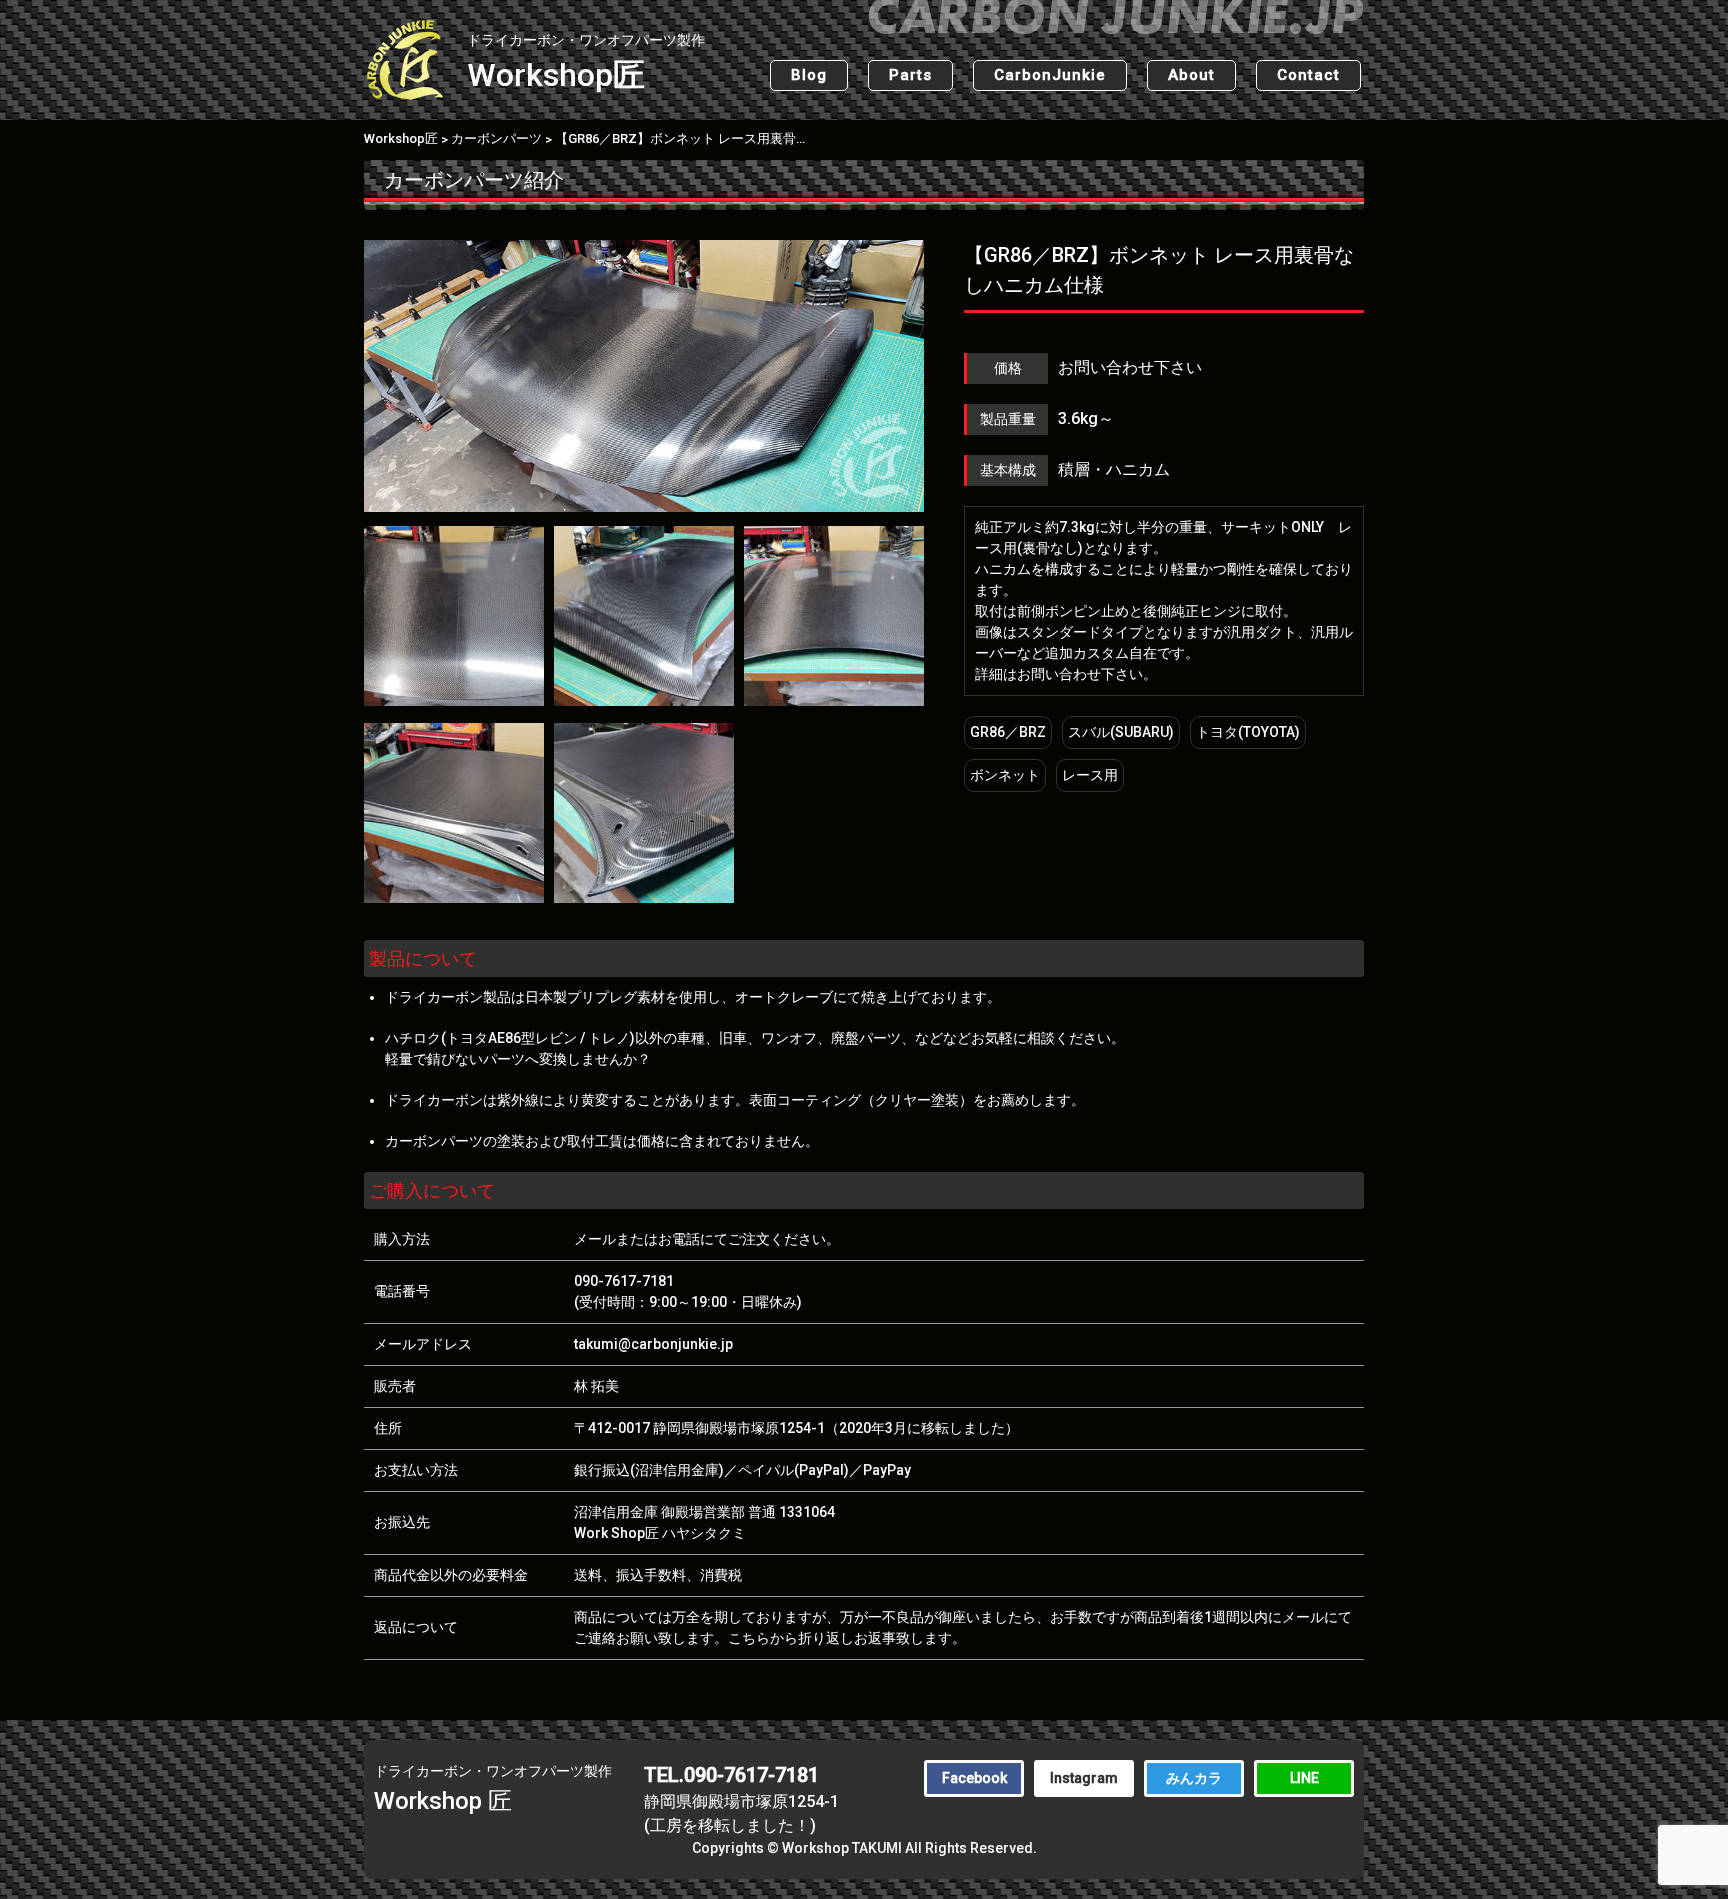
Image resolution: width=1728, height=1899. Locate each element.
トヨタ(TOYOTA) (1248, 732)
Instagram (1084, 1778)
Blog (809, 75)
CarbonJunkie (1050, 75)
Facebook (974, 1778)
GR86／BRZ (1008, 732)
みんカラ (1194, 1778)
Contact (1308, 75)
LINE (1304, 1778)
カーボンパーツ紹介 (474, 180)
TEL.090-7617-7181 (731, 1775)
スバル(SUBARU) (1121, 732)
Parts (910, 75)
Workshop (586, 63)
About (1191, 75)
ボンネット (1005, 775)
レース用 (1090, 775)
